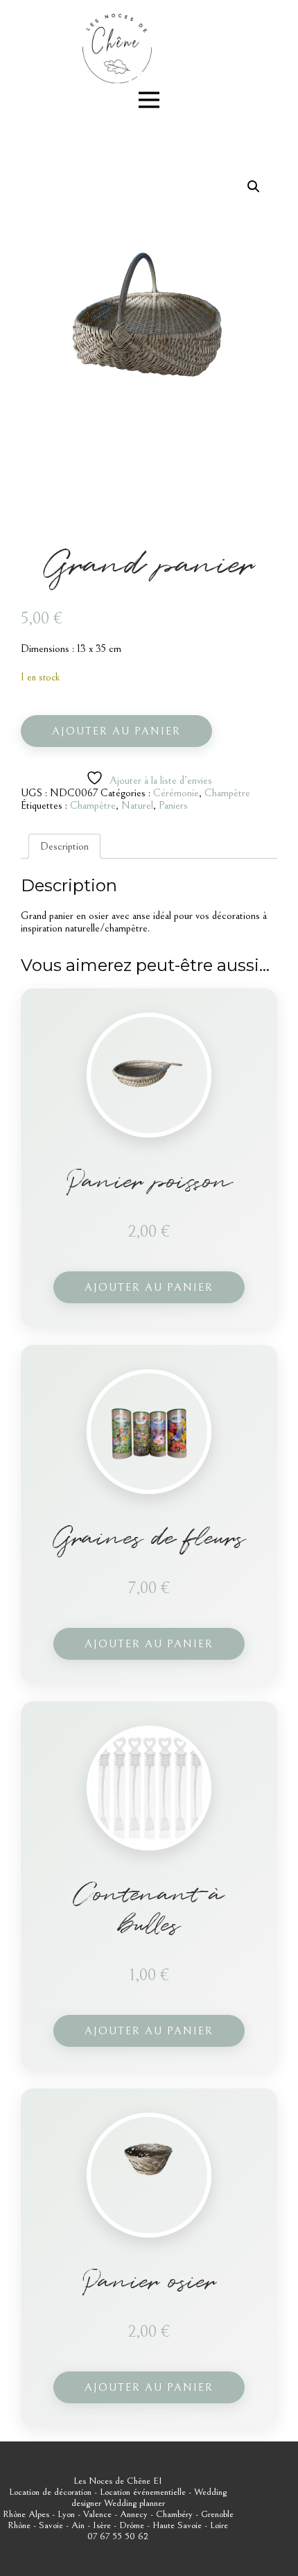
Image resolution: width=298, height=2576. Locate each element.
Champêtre (227, 793)
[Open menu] (149, 100)
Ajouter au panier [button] (149, 1287)
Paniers (173, 805)
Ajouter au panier (116, 731)
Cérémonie (176, 793)
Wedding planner (134, 2503)
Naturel (137, 805)
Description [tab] (64, 846)
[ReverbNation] (137, 77)
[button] (254, 187)
